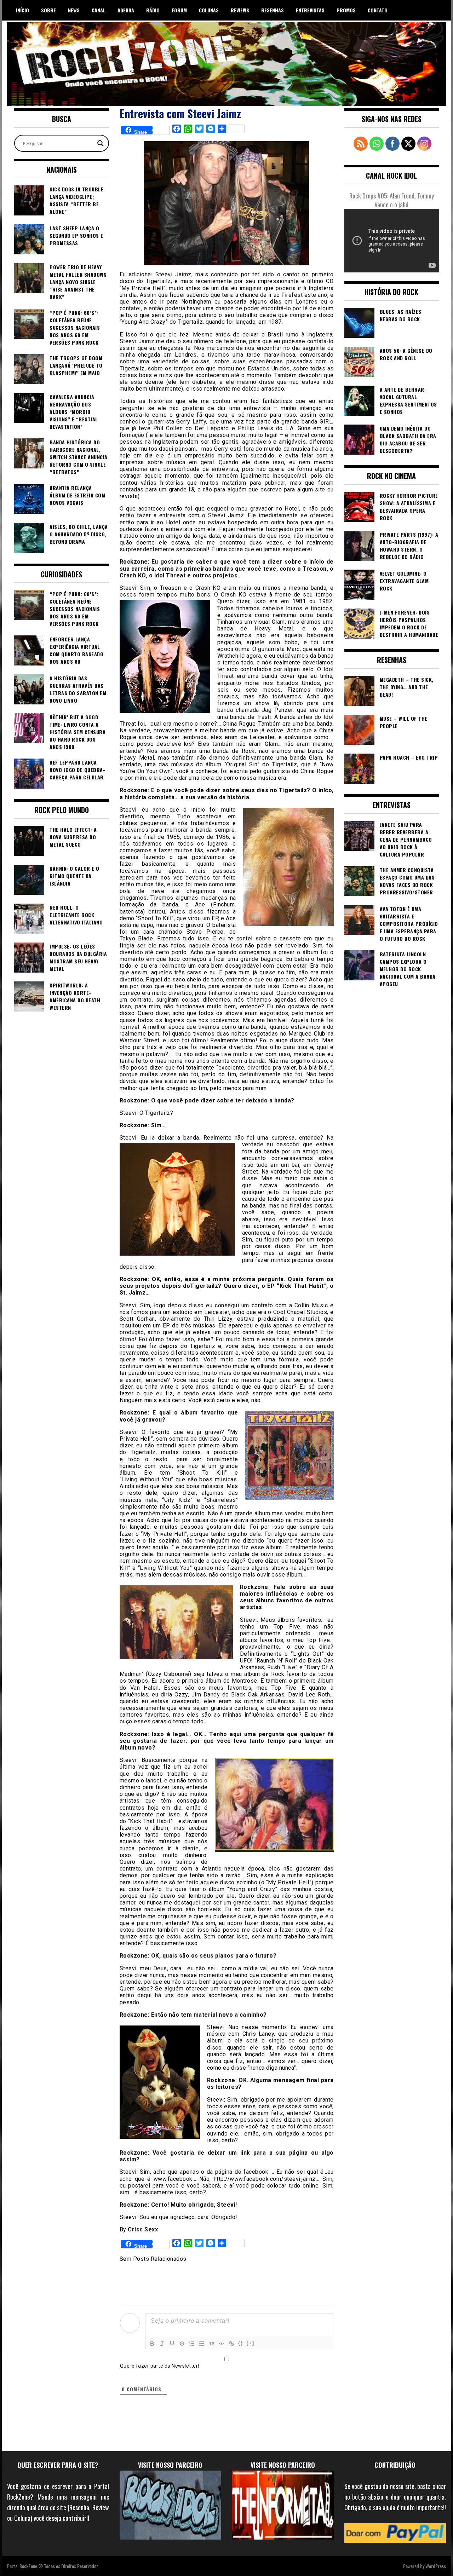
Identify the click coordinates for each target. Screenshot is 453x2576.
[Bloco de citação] (212, 2344)
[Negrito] (152, 2344)
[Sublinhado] (172, 2344)
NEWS (74, 10)
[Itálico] (162, 2344)
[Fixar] (182, 2344)
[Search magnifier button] (101, 143)
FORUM (179, 10)
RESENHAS (273, 10)
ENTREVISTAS (310, 10)
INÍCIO (22, 10)
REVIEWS (240, 10)
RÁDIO (153, 10)
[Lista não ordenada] (202, 2344)
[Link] (231, 2344)
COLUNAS (209, 10)
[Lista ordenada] (192, 2344)
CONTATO (378, 10)
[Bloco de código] (222, 2344)
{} (241, 2343)
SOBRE (48, 10)
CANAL (99, 10)
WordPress (436, 2566)
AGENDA (126, 10)
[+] (251, 2343)
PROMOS (346, 10)
